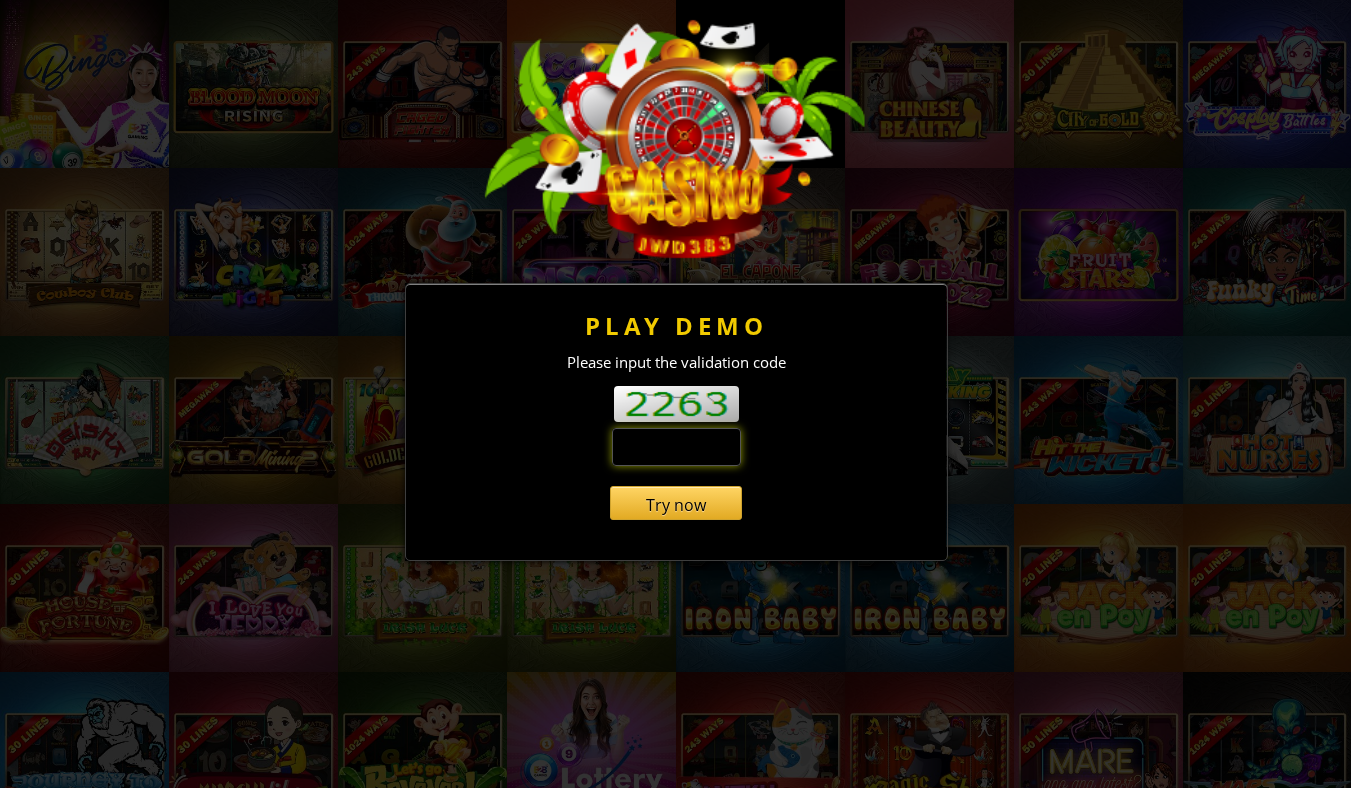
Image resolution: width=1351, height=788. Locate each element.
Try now (676, 505)
